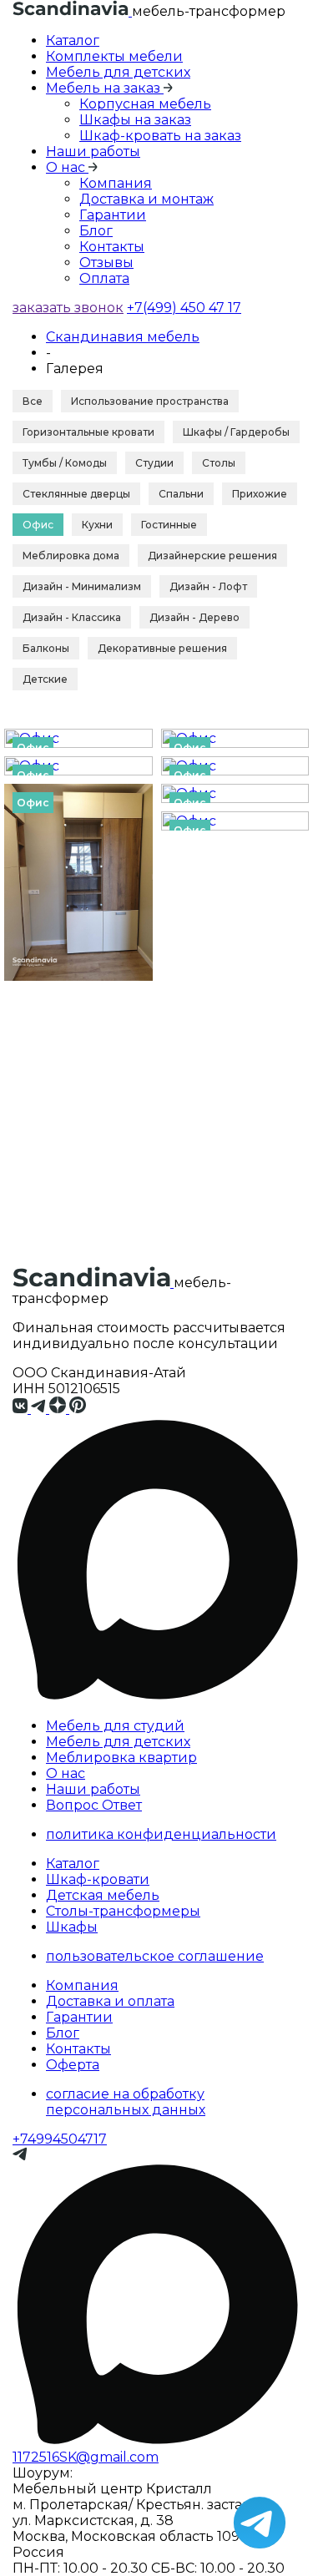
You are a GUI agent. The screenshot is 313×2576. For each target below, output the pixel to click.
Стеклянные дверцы (76, 494)
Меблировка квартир (121, 1758)
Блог (96, 231)
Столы (219, 463)
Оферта (73, 2065)
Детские (45, 679)
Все (33, 401)
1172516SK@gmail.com (86, 2457)
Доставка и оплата (110, 2001)
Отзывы (106, 263)
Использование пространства (150, 401)
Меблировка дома (71, 556)
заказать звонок (68, 308)
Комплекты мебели (114, 56)
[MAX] (156, 1700)
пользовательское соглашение (155, 1956)
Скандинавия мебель (123, 337)
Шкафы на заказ (135, 120)
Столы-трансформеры (123, 1911)
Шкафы (72, 1927)
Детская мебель (103, 1895)
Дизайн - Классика (72, 617)
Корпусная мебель (145, 104)
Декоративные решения (162, 648)
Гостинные (169, 525)
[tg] (40, 1409)
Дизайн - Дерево (194, 617)
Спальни (181, 494)
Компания (116, 183)
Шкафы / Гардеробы (236, 432)
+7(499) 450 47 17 (184, 308)
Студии (154, 463)
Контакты (112, 247)
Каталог (73, 40)
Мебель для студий (115, 1726)
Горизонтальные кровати (88, 432)
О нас (66, 1773)
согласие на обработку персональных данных (126, 2102)
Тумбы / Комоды (65, 463)
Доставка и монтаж (146, 199)
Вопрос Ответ (94, 1805)
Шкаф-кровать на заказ (160, 136)
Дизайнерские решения (212, 556)
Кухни (97, 525)
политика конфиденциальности (161, 1834)
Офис (38, 525)
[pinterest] (78, 1409)
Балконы (46, 648)
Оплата (104, 278)
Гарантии (113, 215)
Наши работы (93, 152)
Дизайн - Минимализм (82, 586)
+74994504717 (60, 2139)
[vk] (22, 1409)
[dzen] (59, 1409)
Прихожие (260, 494)
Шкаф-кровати (98, 1879)
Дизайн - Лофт (208, 586)
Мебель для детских (118, 72)
